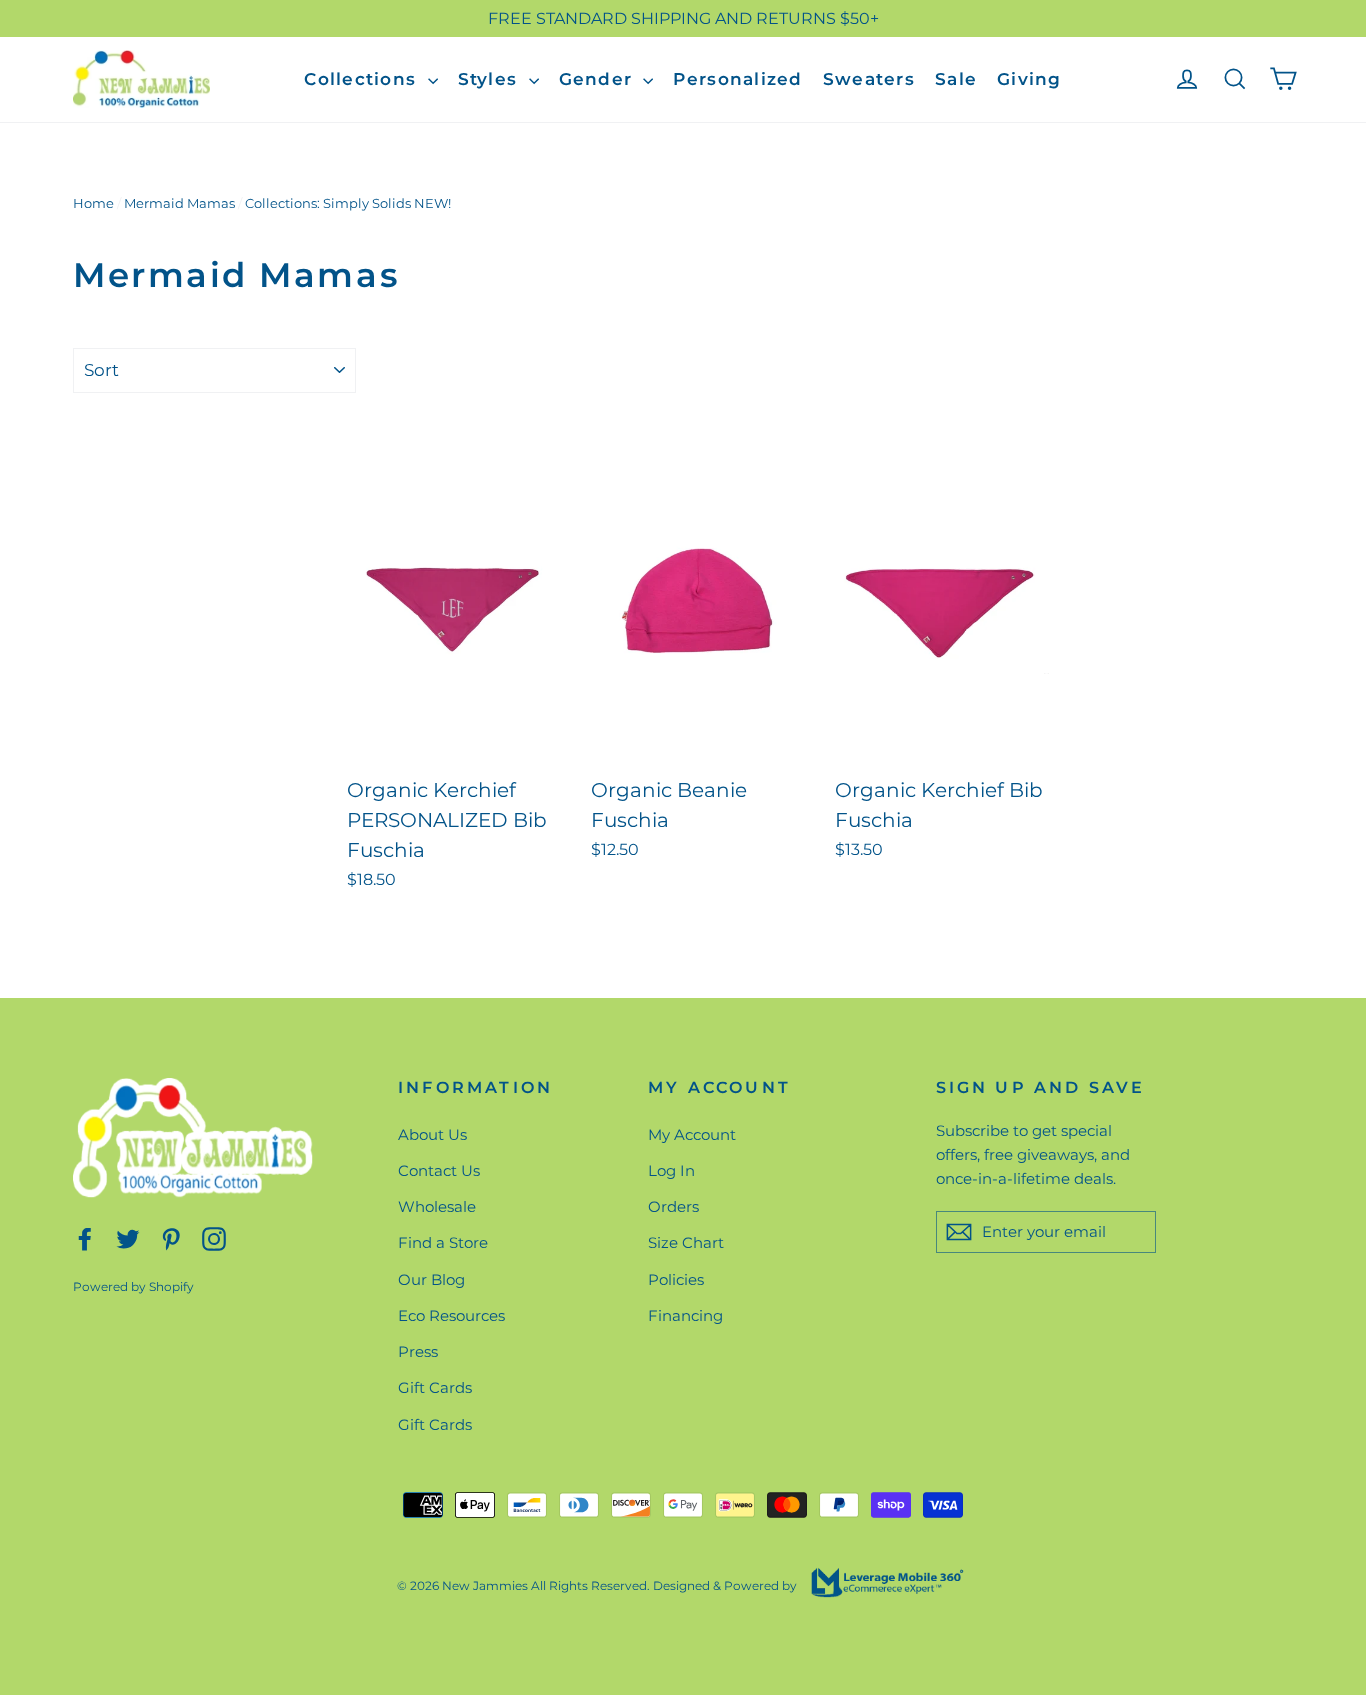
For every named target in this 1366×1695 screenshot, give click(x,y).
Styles (491, 79)
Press (418, 1351)
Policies (676, 1279)
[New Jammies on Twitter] (128, 1237)
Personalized (737, 79)
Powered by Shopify (133, 1286)
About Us (432, 1134)
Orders (673, 1206)
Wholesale (437, 1206)
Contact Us (439, 1170)
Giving (1029, 79)
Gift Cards (435, 1387)
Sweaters (869, 79)
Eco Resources (451, 1315)
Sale (956, 79)
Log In (671, 1170)
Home (93, 203)
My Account (692, 1134)
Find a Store (443, 1242)
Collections (363, 79)
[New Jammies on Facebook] (85, 1237)
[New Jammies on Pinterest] (171, 1237)
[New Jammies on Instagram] (214, 1237)
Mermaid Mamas (179, 203)
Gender (599, 79)
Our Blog (431, 1279)
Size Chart (686, 1242)
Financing (685, 1315)
